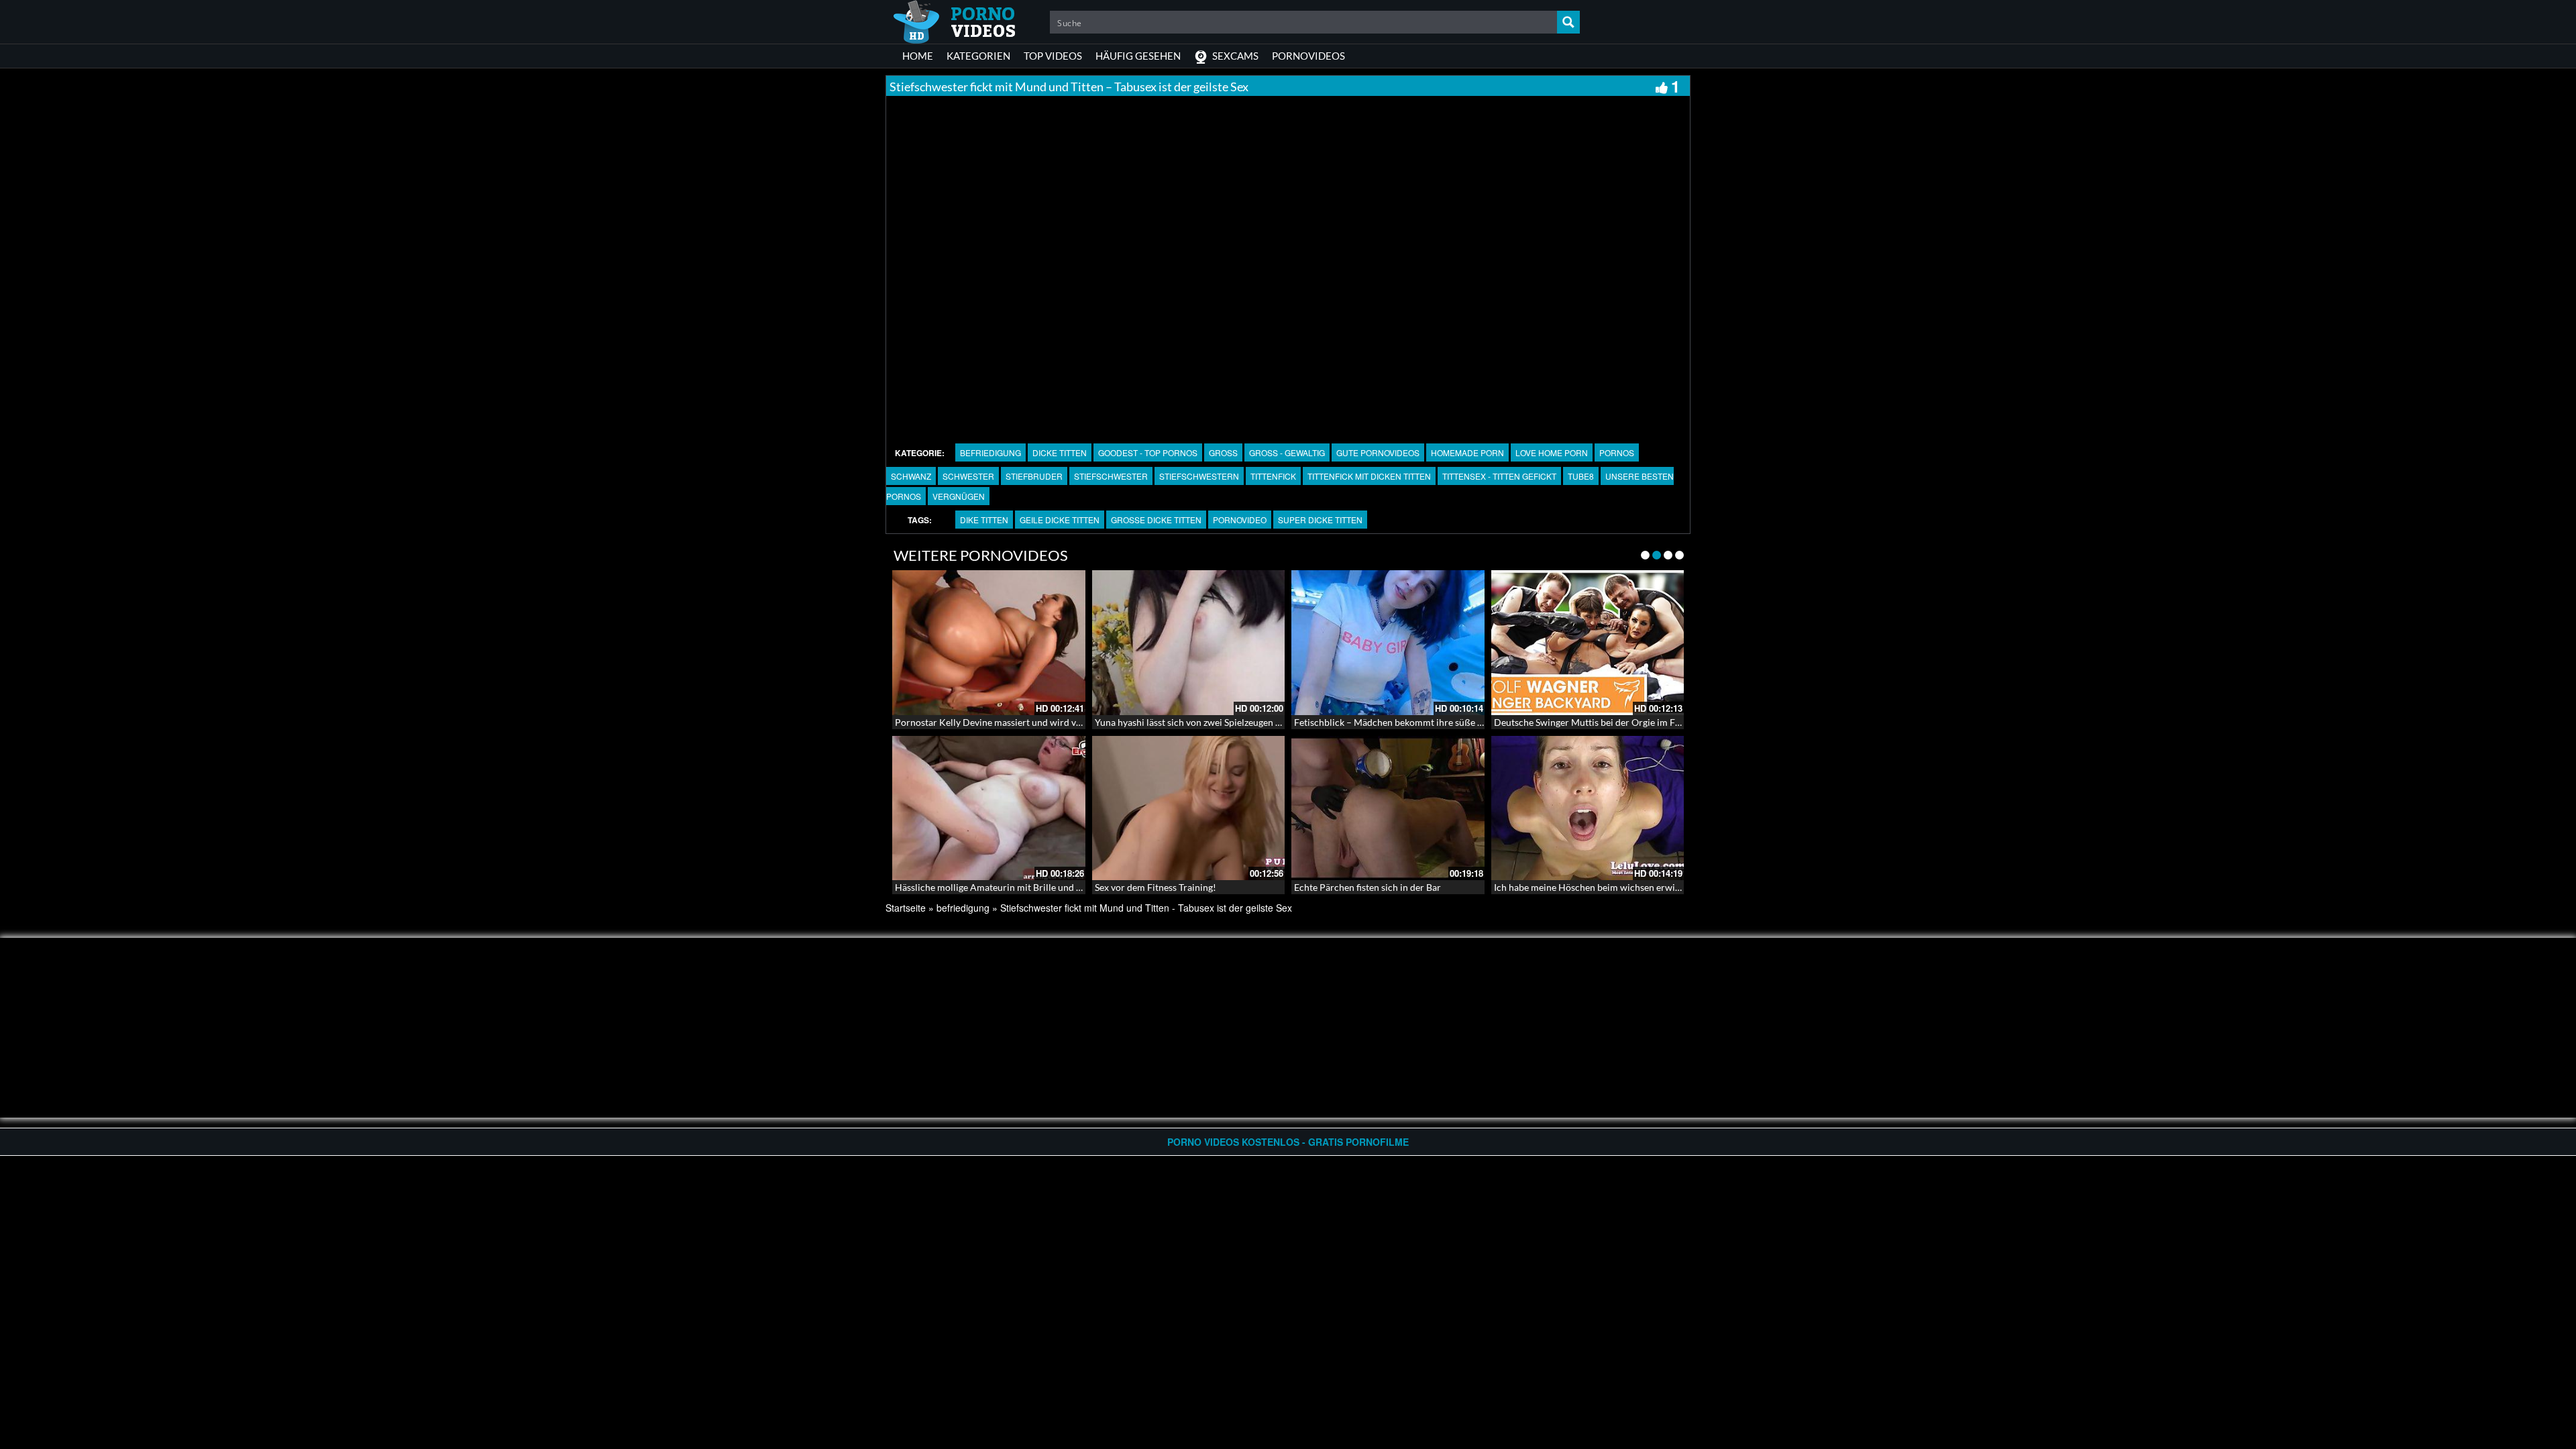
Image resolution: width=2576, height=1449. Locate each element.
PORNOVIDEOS (1308, 56)
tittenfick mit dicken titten (1369, 476)
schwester (968, 476)
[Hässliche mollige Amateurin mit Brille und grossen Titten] (989, 808)
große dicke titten (1156, 520)
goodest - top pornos (1148, 452)
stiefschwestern (1199, 476)
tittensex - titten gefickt (1499, 476)
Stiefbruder (1034, 476)
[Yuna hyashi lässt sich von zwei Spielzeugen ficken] (1189, 643)
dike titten (984, 520)
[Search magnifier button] (1568, 22)
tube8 (1581, 476)
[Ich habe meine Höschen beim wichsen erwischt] (1588, 808)
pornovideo (1240, 520)
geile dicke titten (1060, 520)
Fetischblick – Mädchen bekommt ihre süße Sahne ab (1404, 722)
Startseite (906, 908)
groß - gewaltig (1287, 452)
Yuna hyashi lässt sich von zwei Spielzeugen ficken (1197, 722)
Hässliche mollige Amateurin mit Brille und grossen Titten (1015, 887)
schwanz (911, 476)
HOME (918, 56)
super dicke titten (1320, 520)
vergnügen (959, 496)
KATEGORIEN (978, 56)
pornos (1617, 452)
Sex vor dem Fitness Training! (1156, 887)
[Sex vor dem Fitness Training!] (1189, 808)
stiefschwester (1111, 476)
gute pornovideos (1378, 452)
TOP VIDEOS (1053, 56)
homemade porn (1467, 452)
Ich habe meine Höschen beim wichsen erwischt (1593, 887)
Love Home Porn (1552, 452)
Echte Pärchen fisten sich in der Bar (1367, 887)
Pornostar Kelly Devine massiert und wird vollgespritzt (1009, 722)
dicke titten (1060, 452)
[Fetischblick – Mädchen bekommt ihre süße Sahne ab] (1388, 643)
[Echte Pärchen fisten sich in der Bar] (1388, 808)
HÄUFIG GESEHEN (1138, 56)
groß (1223, 452)
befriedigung (990, 452)
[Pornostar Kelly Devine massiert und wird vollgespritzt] (989, 643)
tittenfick (1273, 476)
